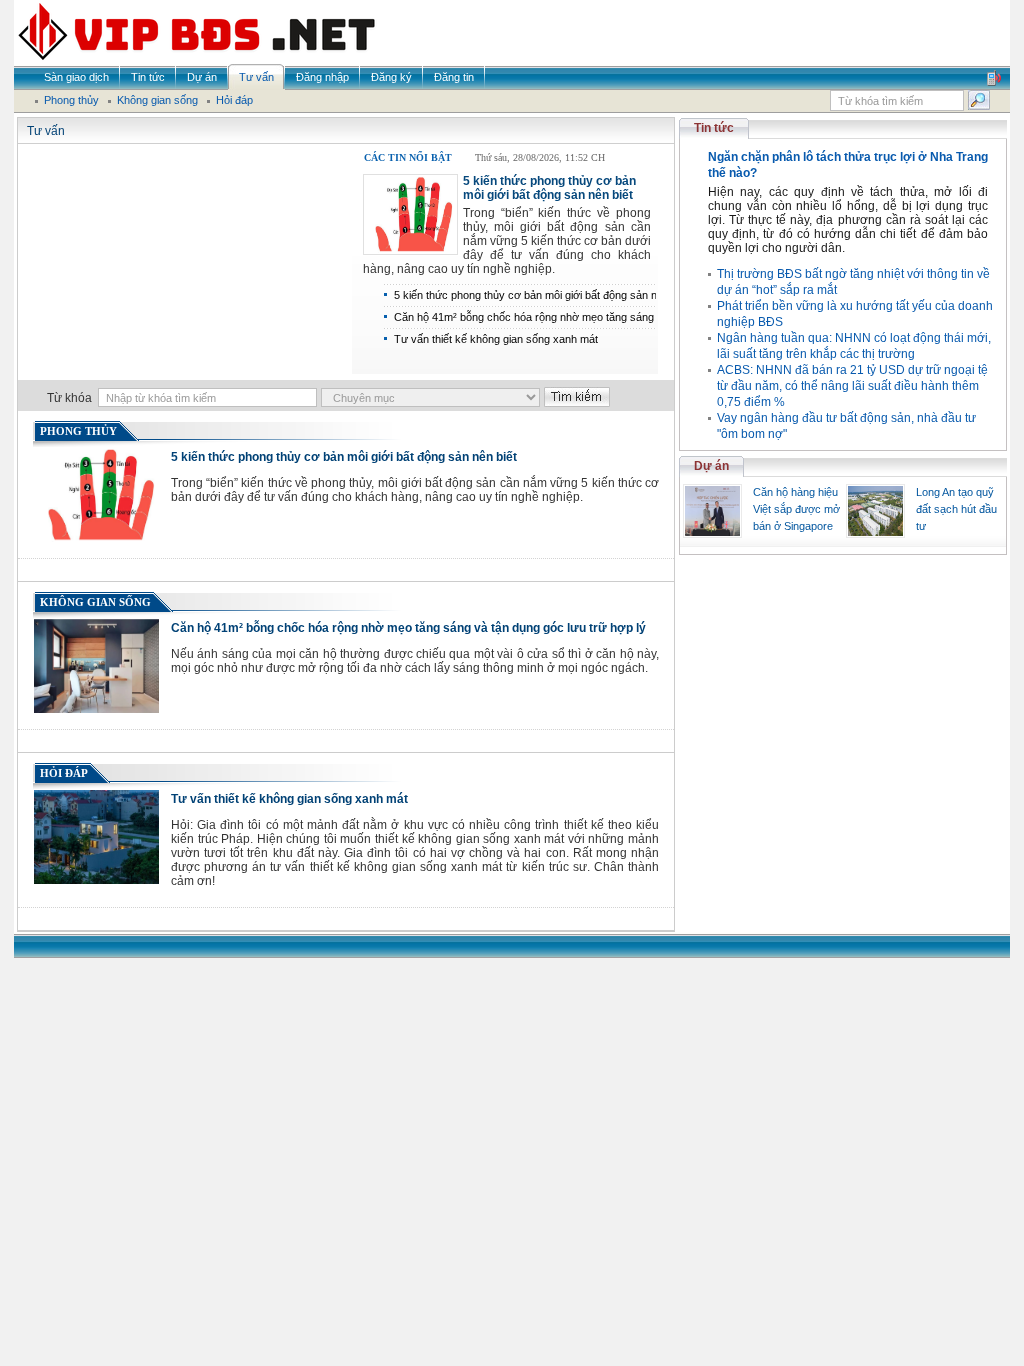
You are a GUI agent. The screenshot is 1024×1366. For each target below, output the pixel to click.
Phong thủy (78, 431)
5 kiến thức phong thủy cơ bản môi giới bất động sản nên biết (549, 188)
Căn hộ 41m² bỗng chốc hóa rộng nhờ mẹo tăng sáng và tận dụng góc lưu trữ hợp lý (408, 628)
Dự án (711, 466)
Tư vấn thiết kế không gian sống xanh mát (496, 339)
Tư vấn (46, 131)
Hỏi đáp (64, 773)
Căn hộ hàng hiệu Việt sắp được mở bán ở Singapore (796, 509)
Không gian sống (95, 602)
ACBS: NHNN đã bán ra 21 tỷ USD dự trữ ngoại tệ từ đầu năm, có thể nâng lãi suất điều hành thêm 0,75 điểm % (852, 386)
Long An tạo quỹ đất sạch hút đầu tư (956, 509)
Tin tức (714, 128)
